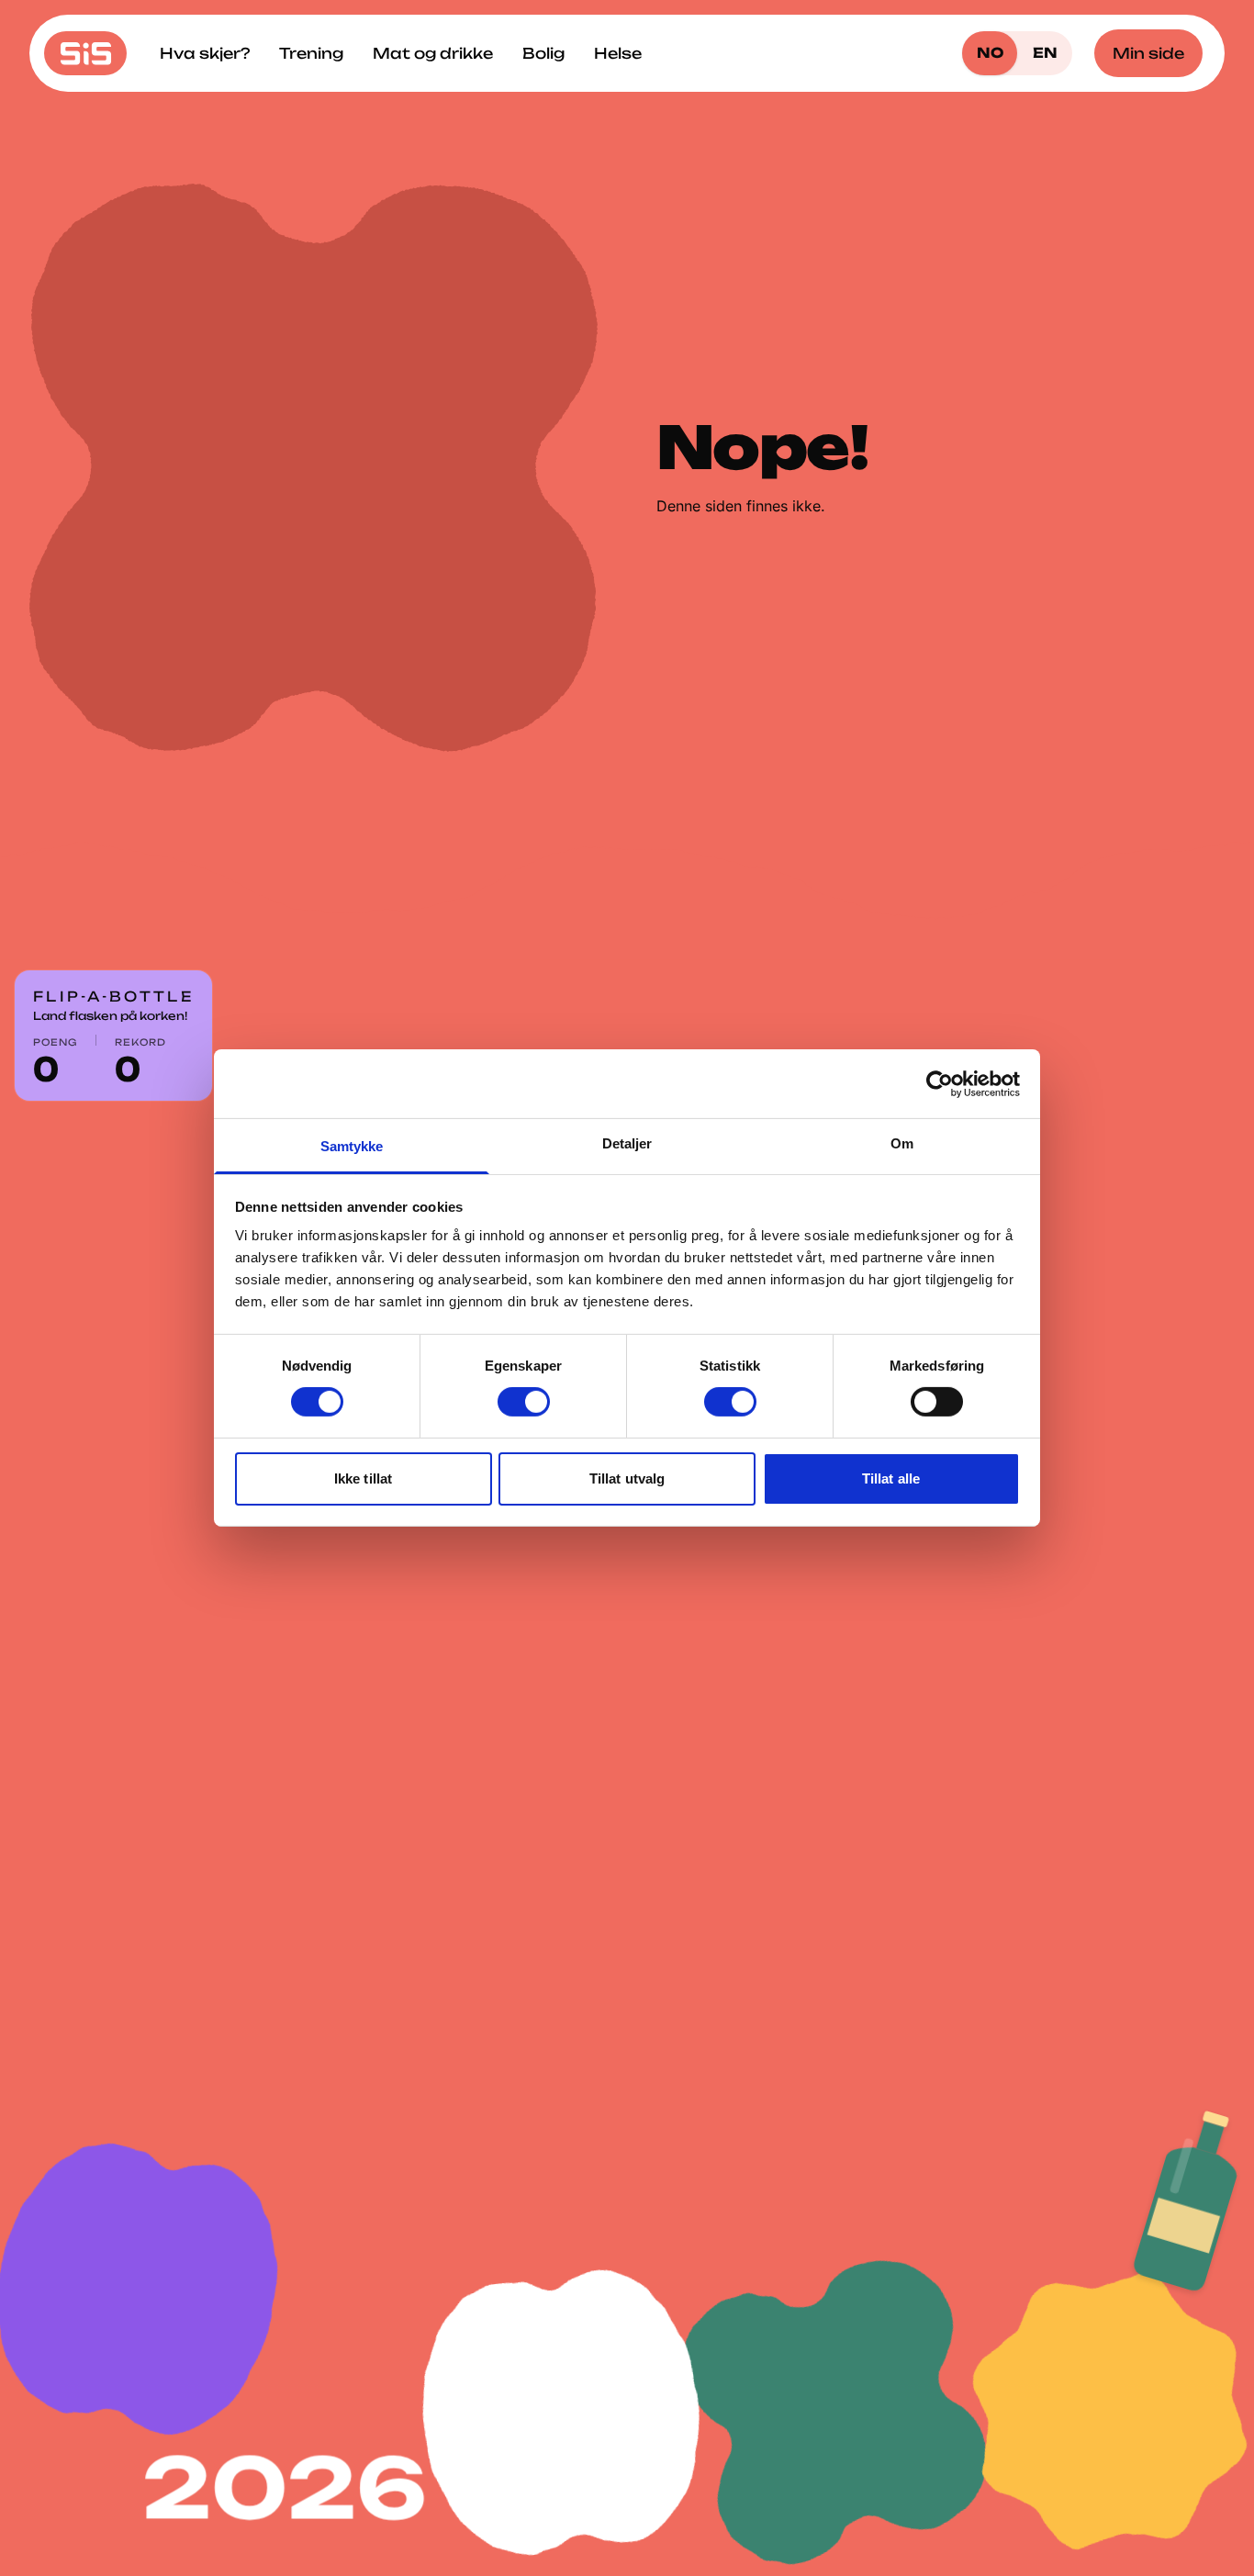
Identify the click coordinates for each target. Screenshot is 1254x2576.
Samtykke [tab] (352, 1146)
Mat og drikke (433, 53)
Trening (311, 53)
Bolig (543, 53)
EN (1045, 53)
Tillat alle (891, 1478)
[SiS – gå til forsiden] (85, 53)
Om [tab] (902, 1143)
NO (990, 53)
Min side (1148, 53)
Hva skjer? (205, 53)
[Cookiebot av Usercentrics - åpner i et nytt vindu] (940, 1083)
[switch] (524, 1402)
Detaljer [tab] (627, 1143)
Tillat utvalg (627, 1478)
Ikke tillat (363, 1478)
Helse (618, 53)
